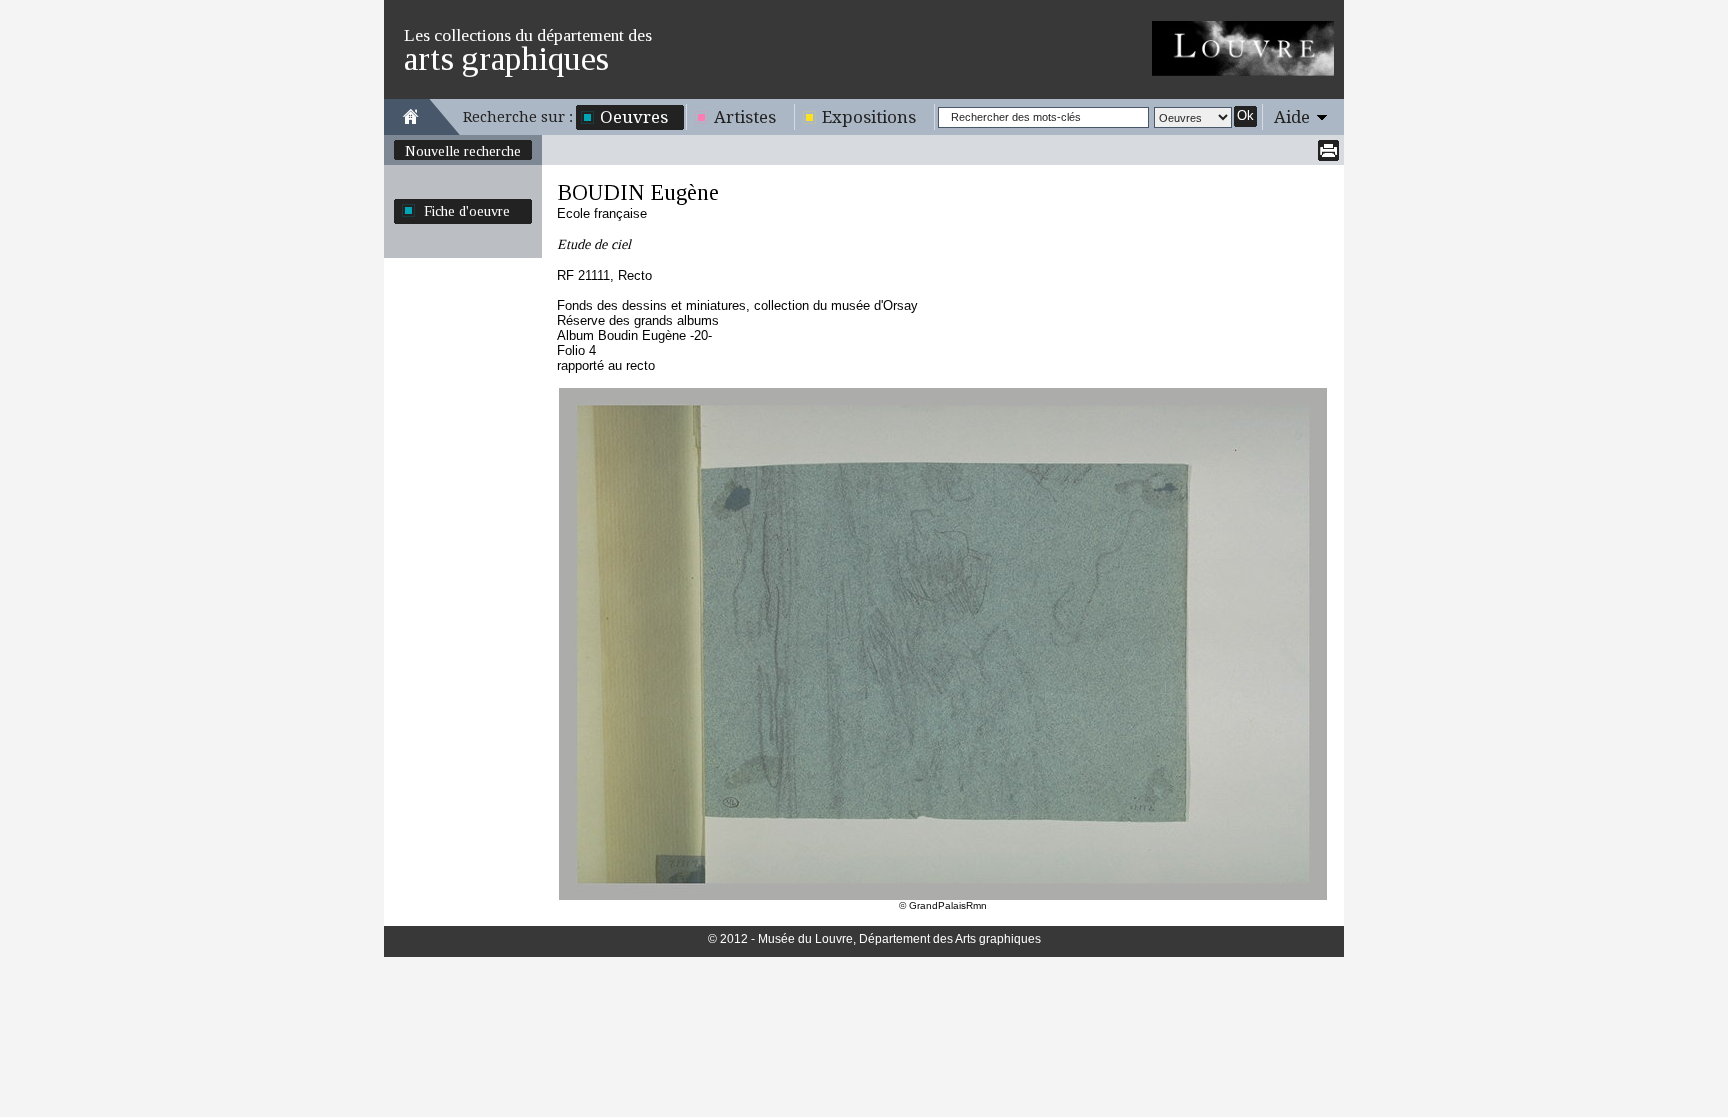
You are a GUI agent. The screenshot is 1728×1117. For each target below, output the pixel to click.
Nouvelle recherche (463, 151)
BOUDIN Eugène (638, 192)
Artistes (745, 117)
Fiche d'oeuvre (467, 211)
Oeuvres (634, 117)
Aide (1292, 117)
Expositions (869, 117)
